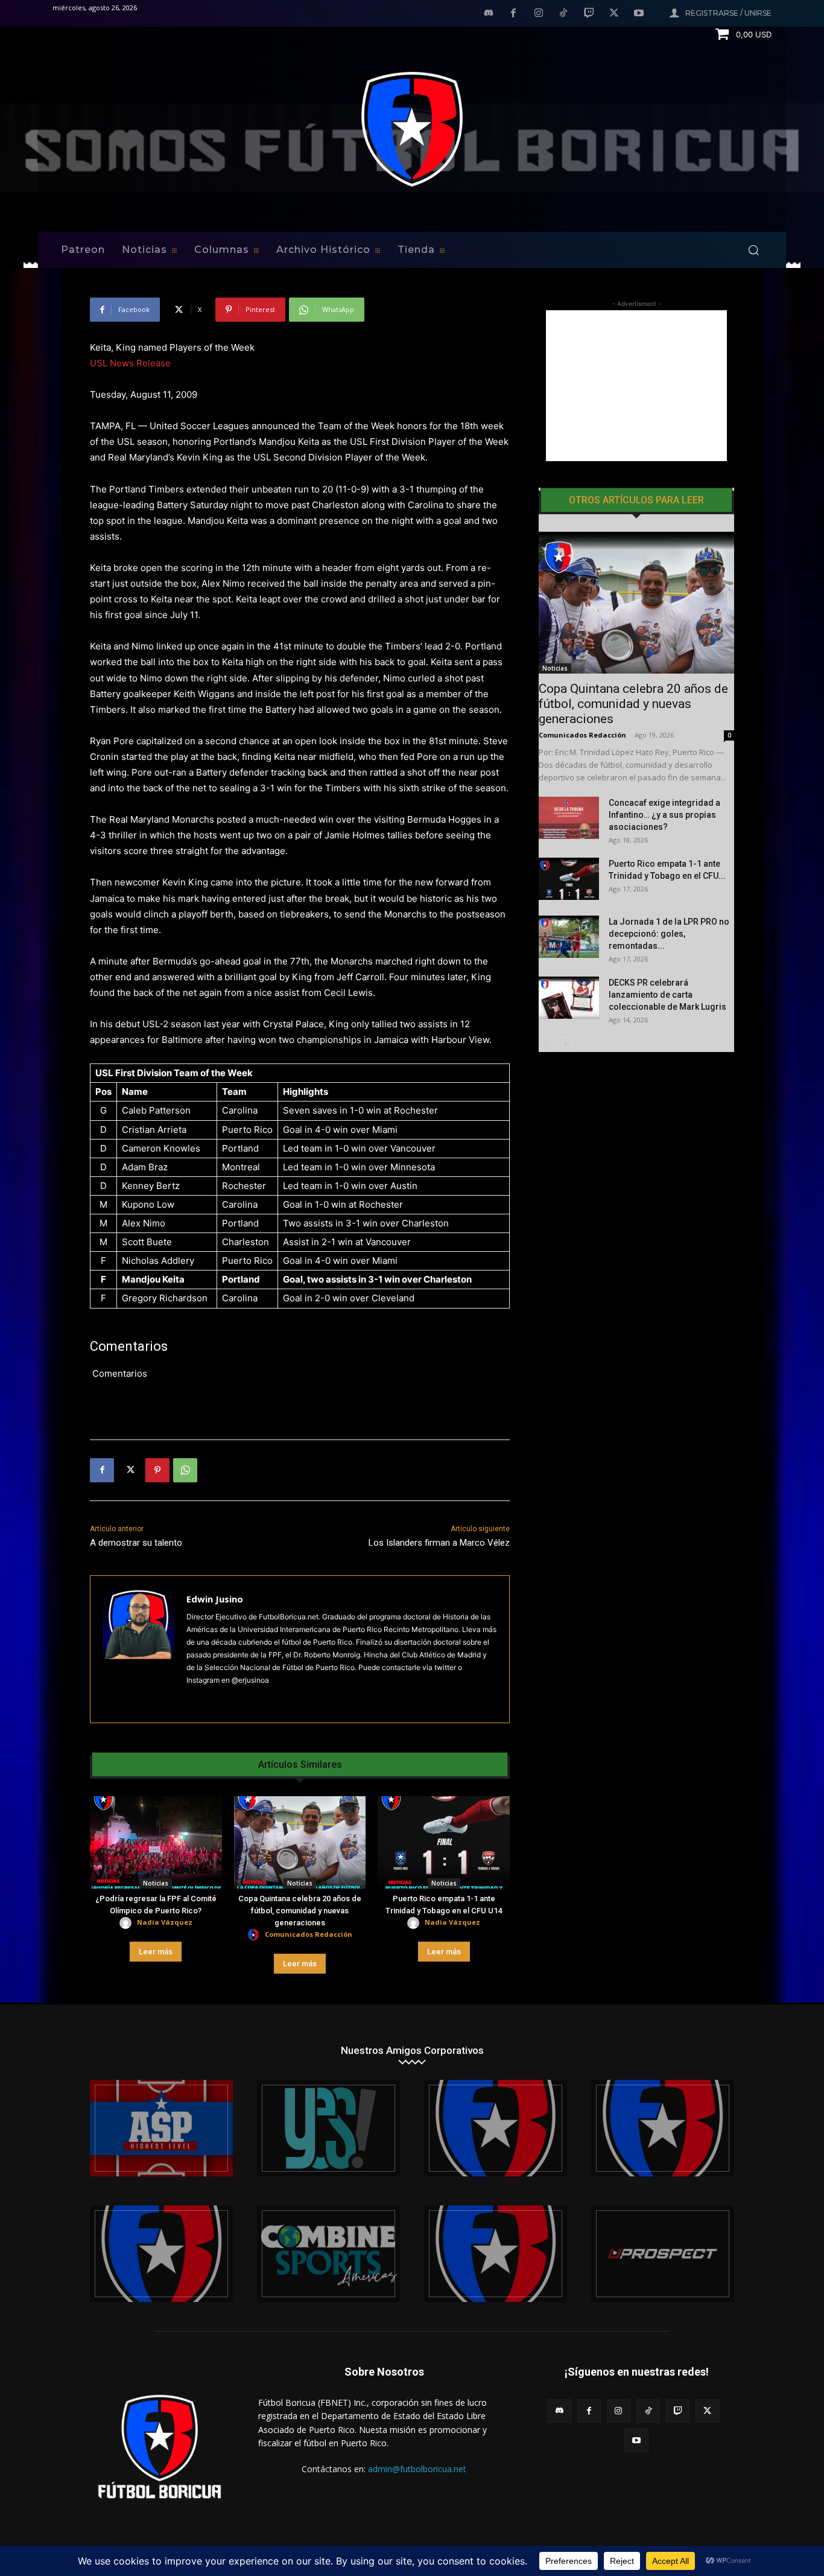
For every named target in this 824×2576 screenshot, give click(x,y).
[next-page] (566, 1044)
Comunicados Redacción (309, 1934)
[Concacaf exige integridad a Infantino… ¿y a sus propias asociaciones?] (569, 818)
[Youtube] (639, 14)
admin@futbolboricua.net (417, 2469)
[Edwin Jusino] (138, 1649)
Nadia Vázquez (165, 1922)
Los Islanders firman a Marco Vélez (439, 1543)
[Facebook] (513, 14)
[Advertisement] (636, 386)
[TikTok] (564, 14)
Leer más (156, 1952)
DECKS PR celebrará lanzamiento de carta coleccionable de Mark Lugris (667, 995)
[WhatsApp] (185, 1470)
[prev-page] (546, 1044)
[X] (614, 14)
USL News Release (130, 363)
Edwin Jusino (215, 1599)
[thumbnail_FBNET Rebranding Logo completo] (496, 2128)
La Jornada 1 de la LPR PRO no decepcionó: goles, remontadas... (669, 934)
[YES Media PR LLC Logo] (328, 2128)
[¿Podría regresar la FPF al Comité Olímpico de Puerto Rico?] (156, 1842)
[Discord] (489, 14)
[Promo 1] (161, 2128)
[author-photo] (127, 1923)
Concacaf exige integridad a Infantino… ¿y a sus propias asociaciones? (664, 815)
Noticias (156, 1883)
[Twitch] (589, 14)
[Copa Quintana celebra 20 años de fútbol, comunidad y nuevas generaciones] (300, 1842)
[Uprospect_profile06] (663, 2254)
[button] (753, 250)
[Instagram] (539, 14)
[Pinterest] (157, 1470)
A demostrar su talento (136, 1543)
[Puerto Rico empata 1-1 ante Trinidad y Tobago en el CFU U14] (444, 1842)
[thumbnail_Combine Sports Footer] (328, 2254)
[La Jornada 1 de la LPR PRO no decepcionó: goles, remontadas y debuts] (569, 937)
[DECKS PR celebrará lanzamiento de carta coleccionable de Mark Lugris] (569, 998)
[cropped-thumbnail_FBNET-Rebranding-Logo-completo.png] (663, 2128)
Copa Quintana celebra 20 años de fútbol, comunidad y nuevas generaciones (300, 1911)
